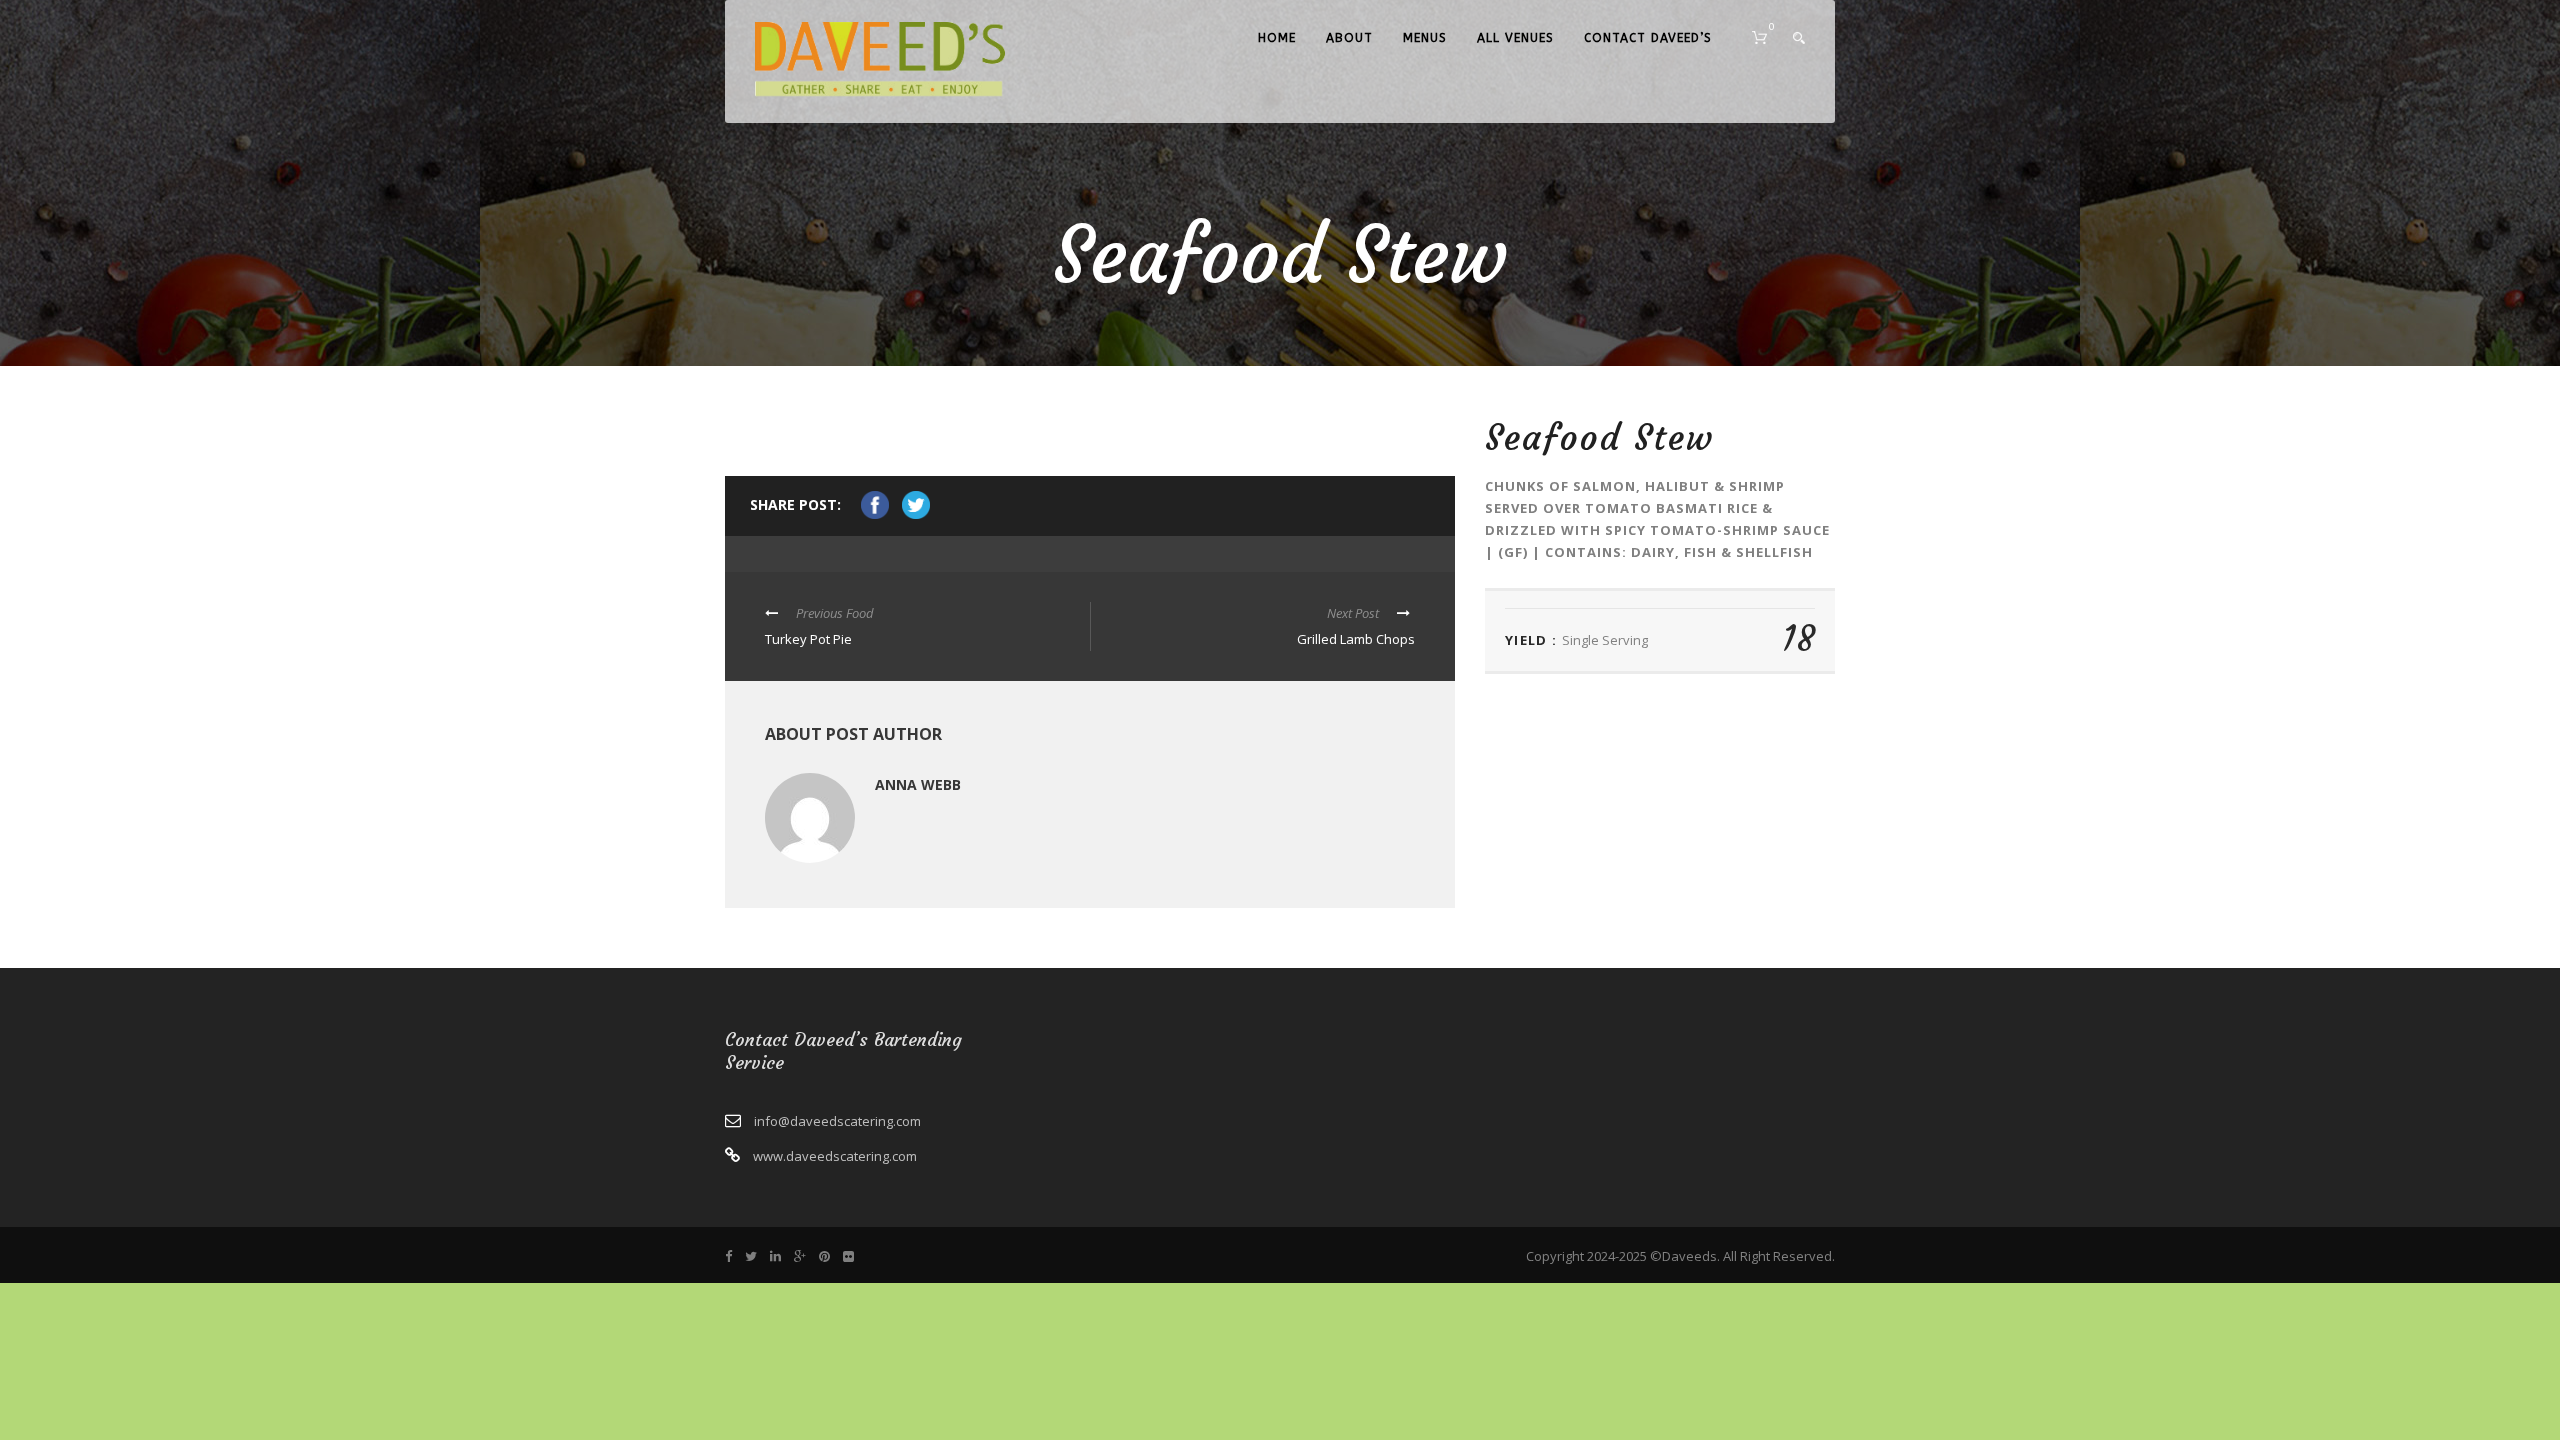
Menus (1425, 38)
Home (1277, 38)
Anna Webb (918, 784)
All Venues (1515, 38)
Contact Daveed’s (1648, 38)
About (1349, 38)
